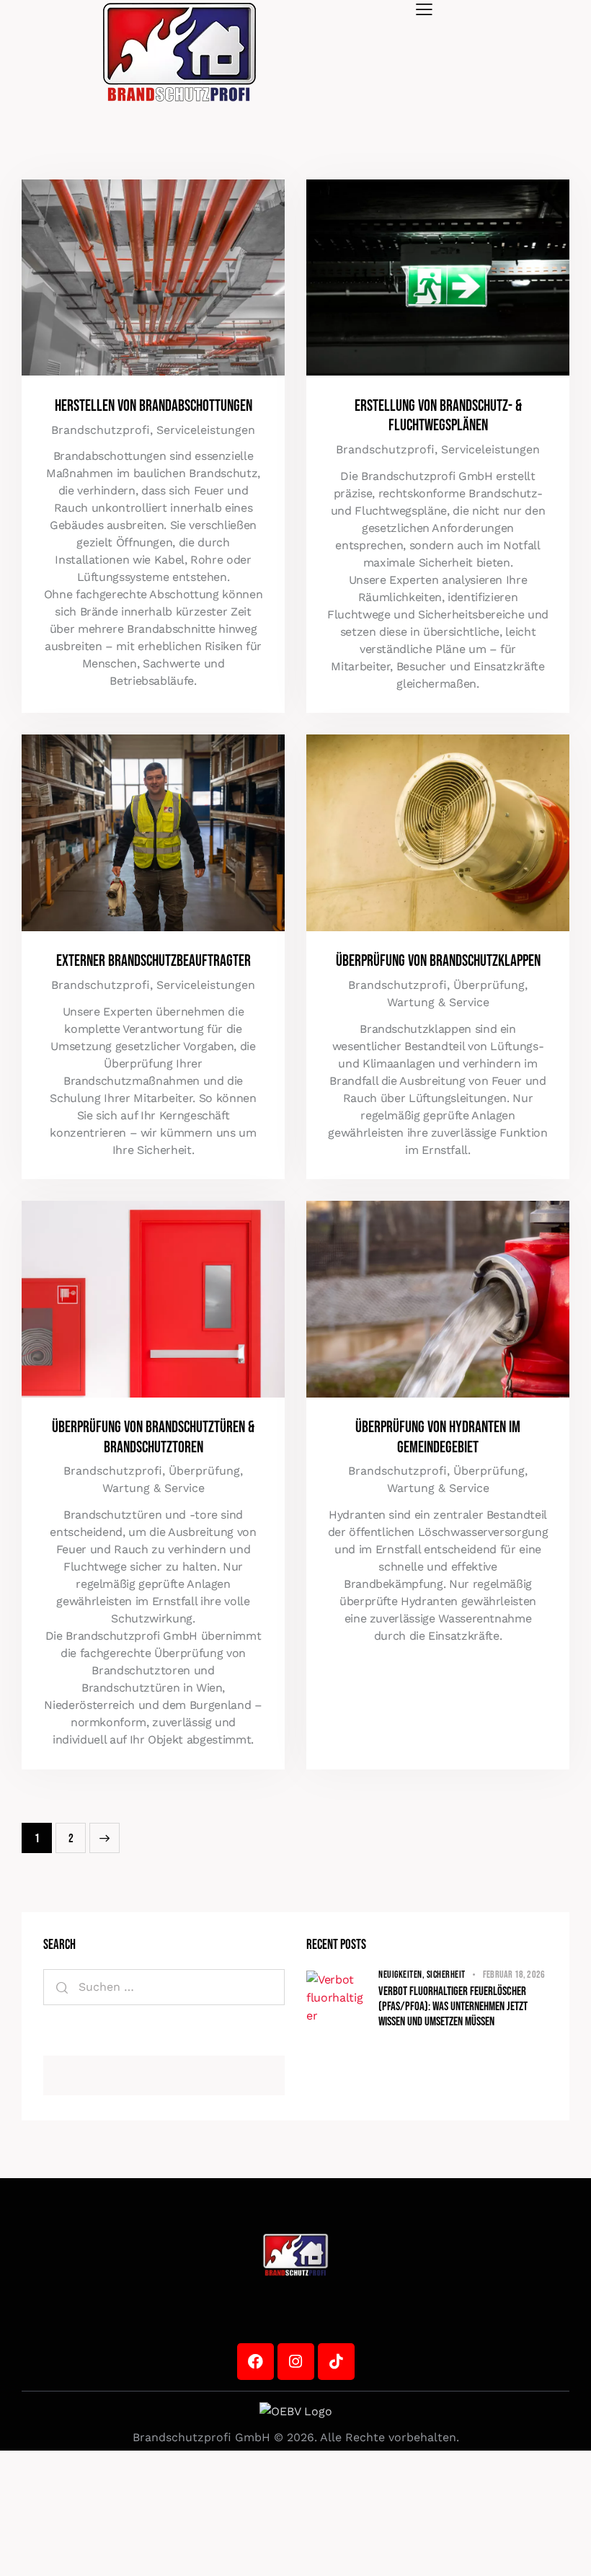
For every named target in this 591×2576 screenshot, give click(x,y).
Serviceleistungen (206, 430)
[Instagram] (296, 2362)
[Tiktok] (336, 2362)
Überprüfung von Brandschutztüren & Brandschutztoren (153, 1437)
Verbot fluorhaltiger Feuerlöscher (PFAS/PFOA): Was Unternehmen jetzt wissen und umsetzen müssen (453, 2007)
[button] (424, 9)
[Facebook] (255, 2362)
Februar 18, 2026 (514, 1975)
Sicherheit (446, 1975)
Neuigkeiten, (403, 1975)
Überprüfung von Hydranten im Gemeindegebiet (438, 1437)
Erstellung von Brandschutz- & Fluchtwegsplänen (438, 416)
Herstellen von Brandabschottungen (154, 406)
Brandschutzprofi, (104, 430)
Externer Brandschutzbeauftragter (154, 961)
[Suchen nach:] (164, 1987)
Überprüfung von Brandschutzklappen (438, 961)
